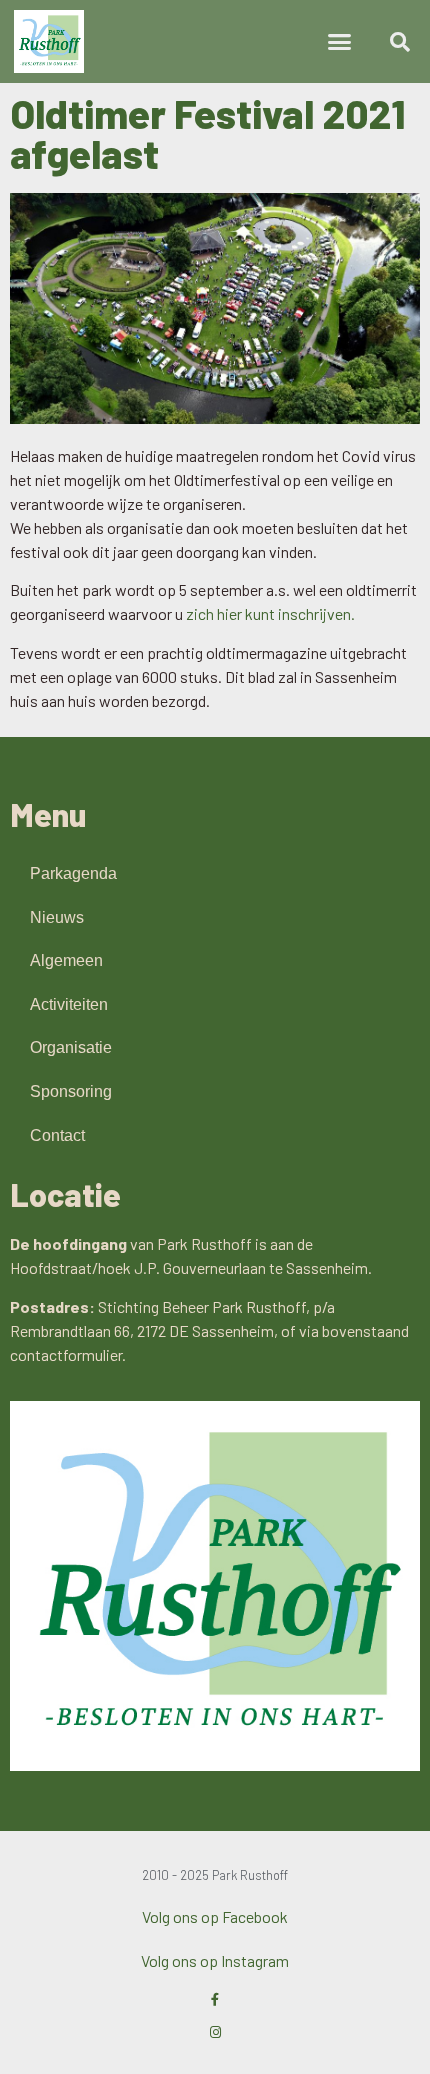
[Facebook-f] (215, 1999)
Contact (57, 1135)
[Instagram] (215, 2032)
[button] (340, 42)
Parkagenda (73, 873)
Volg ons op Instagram (215, 1960)
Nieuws (57, 917)
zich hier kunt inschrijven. (270, 613)
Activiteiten (69, 1004)
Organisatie (71, 1047)
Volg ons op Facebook (215, 1916)
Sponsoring (71, 1091)
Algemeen (66, 960)
